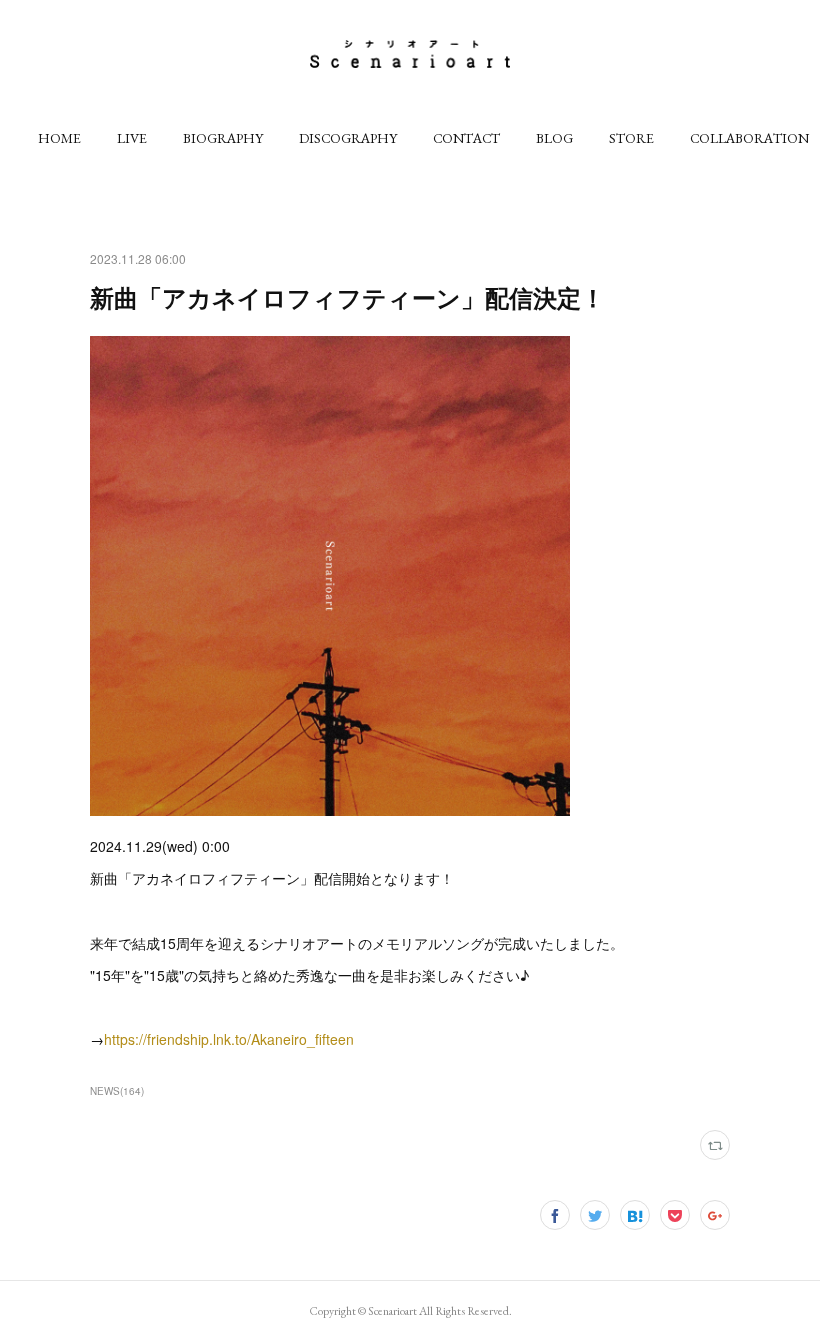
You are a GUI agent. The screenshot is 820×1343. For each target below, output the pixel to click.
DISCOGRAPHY (348, 138)
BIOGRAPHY (223, 138)
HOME (59, 138)
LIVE (132, 138)
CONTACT (466, 138)
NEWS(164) (117, 1091)
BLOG (554, 138)
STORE (631, 138)
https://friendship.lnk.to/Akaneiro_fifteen (229, 1039)
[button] (59, 138)
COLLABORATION (749, 138)
